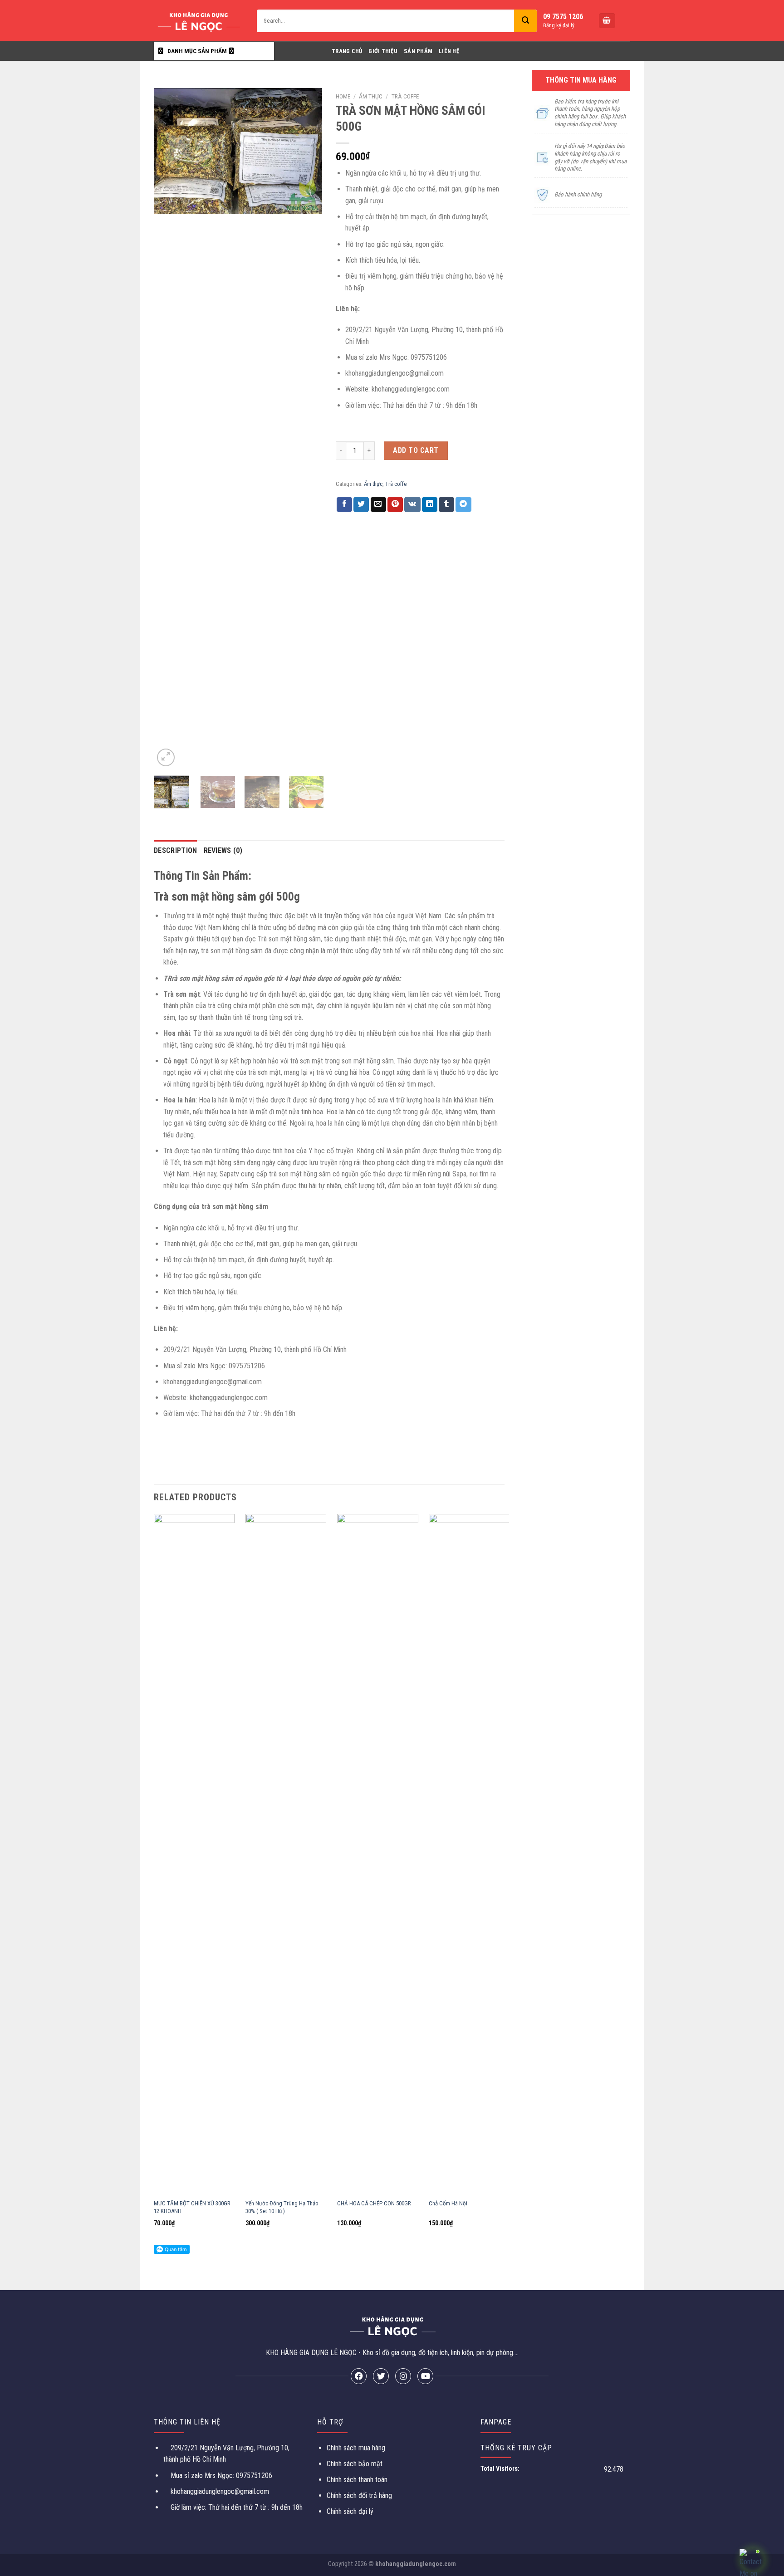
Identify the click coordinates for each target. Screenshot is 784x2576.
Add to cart (416, 450)
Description (176, 850)
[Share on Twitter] (361, 504)
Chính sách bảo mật (355, 2464)
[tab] (176, 851)
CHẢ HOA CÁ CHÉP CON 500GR (374, 2203)
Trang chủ (347, 51)
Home (343, 96)
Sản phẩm (418, 51)
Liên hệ (449, 51)
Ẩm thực (371, 96)
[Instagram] (403, 2376)
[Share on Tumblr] (446, 504)
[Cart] (607, 21)
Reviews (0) (223, 850)
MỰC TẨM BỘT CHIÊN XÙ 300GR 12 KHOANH (192, 2207)
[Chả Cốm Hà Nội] (469, 1854)
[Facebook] (359, 2376)
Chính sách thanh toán (357, 2480)
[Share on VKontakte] (412, 504)
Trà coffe (405, 96)
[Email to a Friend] (378, 504)
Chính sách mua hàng (356, 2448)
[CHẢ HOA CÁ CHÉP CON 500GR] (378, 1854)
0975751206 (253, 2476)
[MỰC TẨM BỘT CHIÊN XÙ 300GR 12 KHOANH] (194, 1854)
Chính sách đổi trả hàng (359, 2495)
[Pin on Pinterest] (395, 504)
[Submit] (525, 21)
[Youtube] (425, 2376)
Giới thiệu (383, 51)
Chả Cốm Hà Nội (448, 2203)
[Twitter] (381, 2376)
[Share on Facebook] (344, 504)
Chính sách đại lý (350, 2511)
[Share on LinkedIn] (430, 504)
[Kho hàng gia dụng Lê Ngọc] (198, 21)
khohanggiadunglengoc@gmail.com (220, 2491)
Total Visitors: (501, 2469)
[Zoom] (166, 757)
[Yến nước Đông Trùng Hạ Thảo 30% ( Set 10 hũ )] (286, 1854)
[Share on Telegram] (463, 504)
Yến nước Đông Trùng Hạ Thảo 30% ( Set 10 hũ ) (282, 2207)
